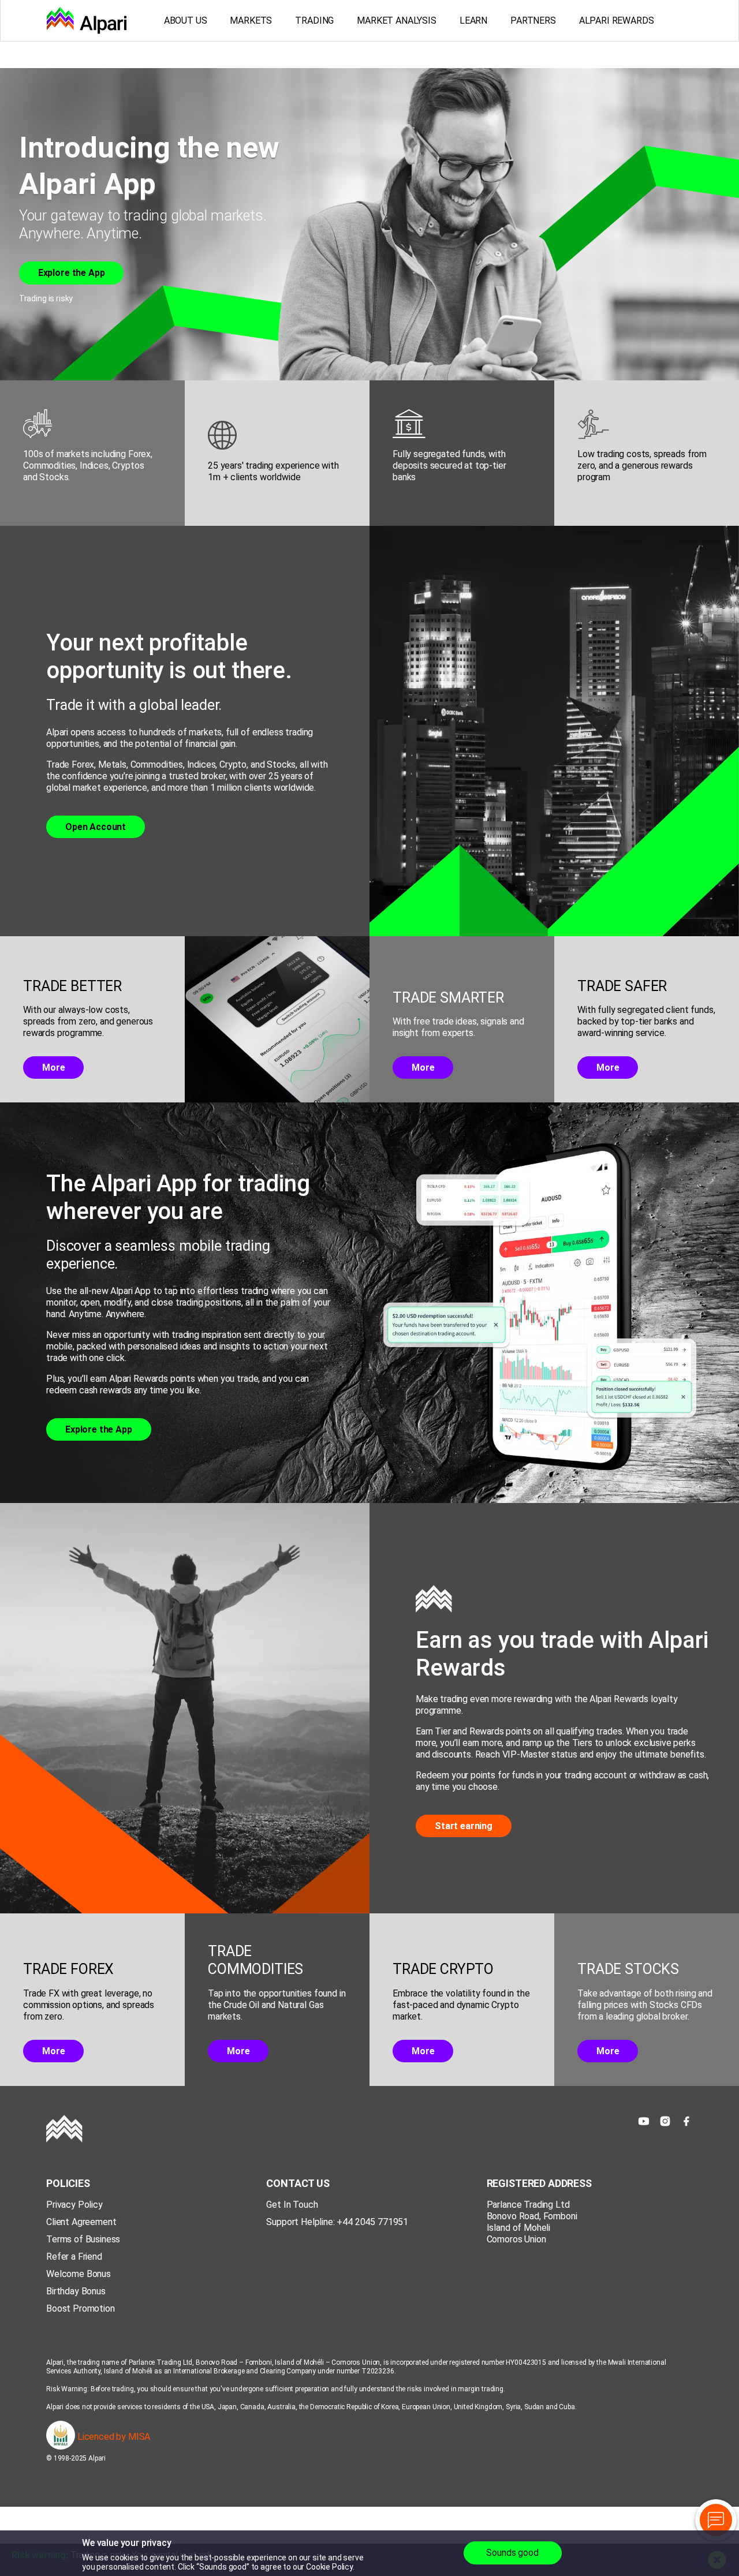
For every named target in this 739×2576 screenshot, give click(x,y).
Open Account (96, 827)
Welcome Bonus (79, 2274)
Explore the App (72, 273)
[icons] (644, 2121)
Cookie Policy (329, 2567)
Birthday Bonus (76, 2291)
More (53, 1068)
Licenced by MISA (113, 2437)
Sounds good (512, 2553)
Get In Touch (292, 2205)
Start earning (464, 1826)
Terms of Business (83, 2239)
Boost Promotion (81, 2308)
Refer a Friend (74, 2257)
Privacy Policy (74, 2205)
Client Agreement (81, 2222)
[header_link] (87, 20)
